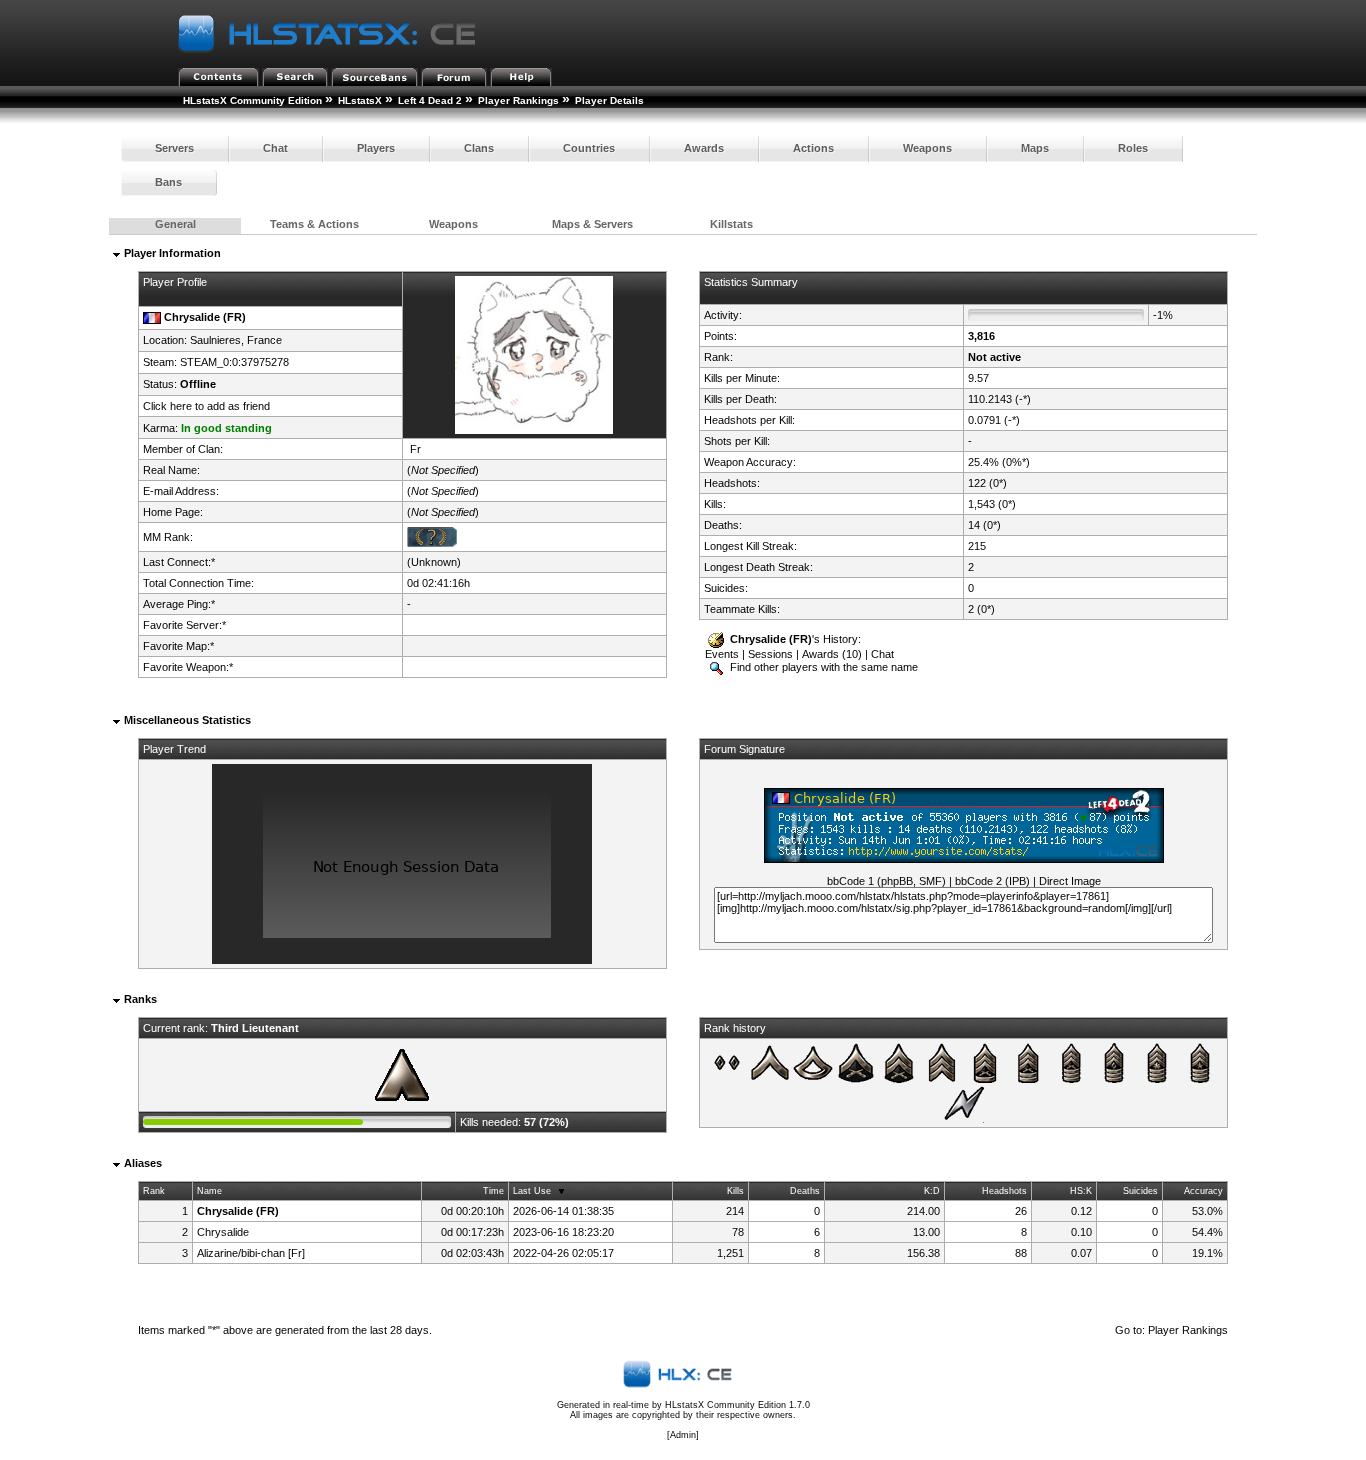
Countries (589, 148)
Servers (174, 148)
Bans (168, 182)
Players (376, 148)
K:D (932, 1191)
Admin (683, 1435)
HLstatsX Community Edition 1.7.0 (737, 1405)
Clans (479, 148)
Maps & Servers (592, 224)
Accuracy (1203, 1191)
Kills (735, 1191)
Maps (1035, 148)
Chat (275, 148)
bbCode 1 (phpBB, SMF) (886, 881)
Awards (704, 148)
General (175, 224)
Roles (1133, 148)
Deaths (805, 1191)
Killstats (731, 224)
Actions (813, 148)
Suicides (1140, 1191)
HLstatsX (360, 100)
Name (209, 1191)
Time (493, 1191)
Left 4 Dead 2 (430, 100)
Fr (415, 449)
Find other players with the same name (822, 667)
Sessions (770, 654)
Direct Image (1070, 881)
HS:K (1081, 1191)
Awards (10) (832, 654)
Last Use (532, 1191)
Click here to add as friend (206, 406)
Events (722, 654)
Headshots (1004, 1191)
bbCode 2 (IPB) (992, 881)
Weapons (927, 148)
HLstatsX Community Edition (252, 100)
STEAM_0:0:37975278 (234, 362)
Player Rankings (518, 100)
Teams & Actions (314, 224)
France (264, 340)
